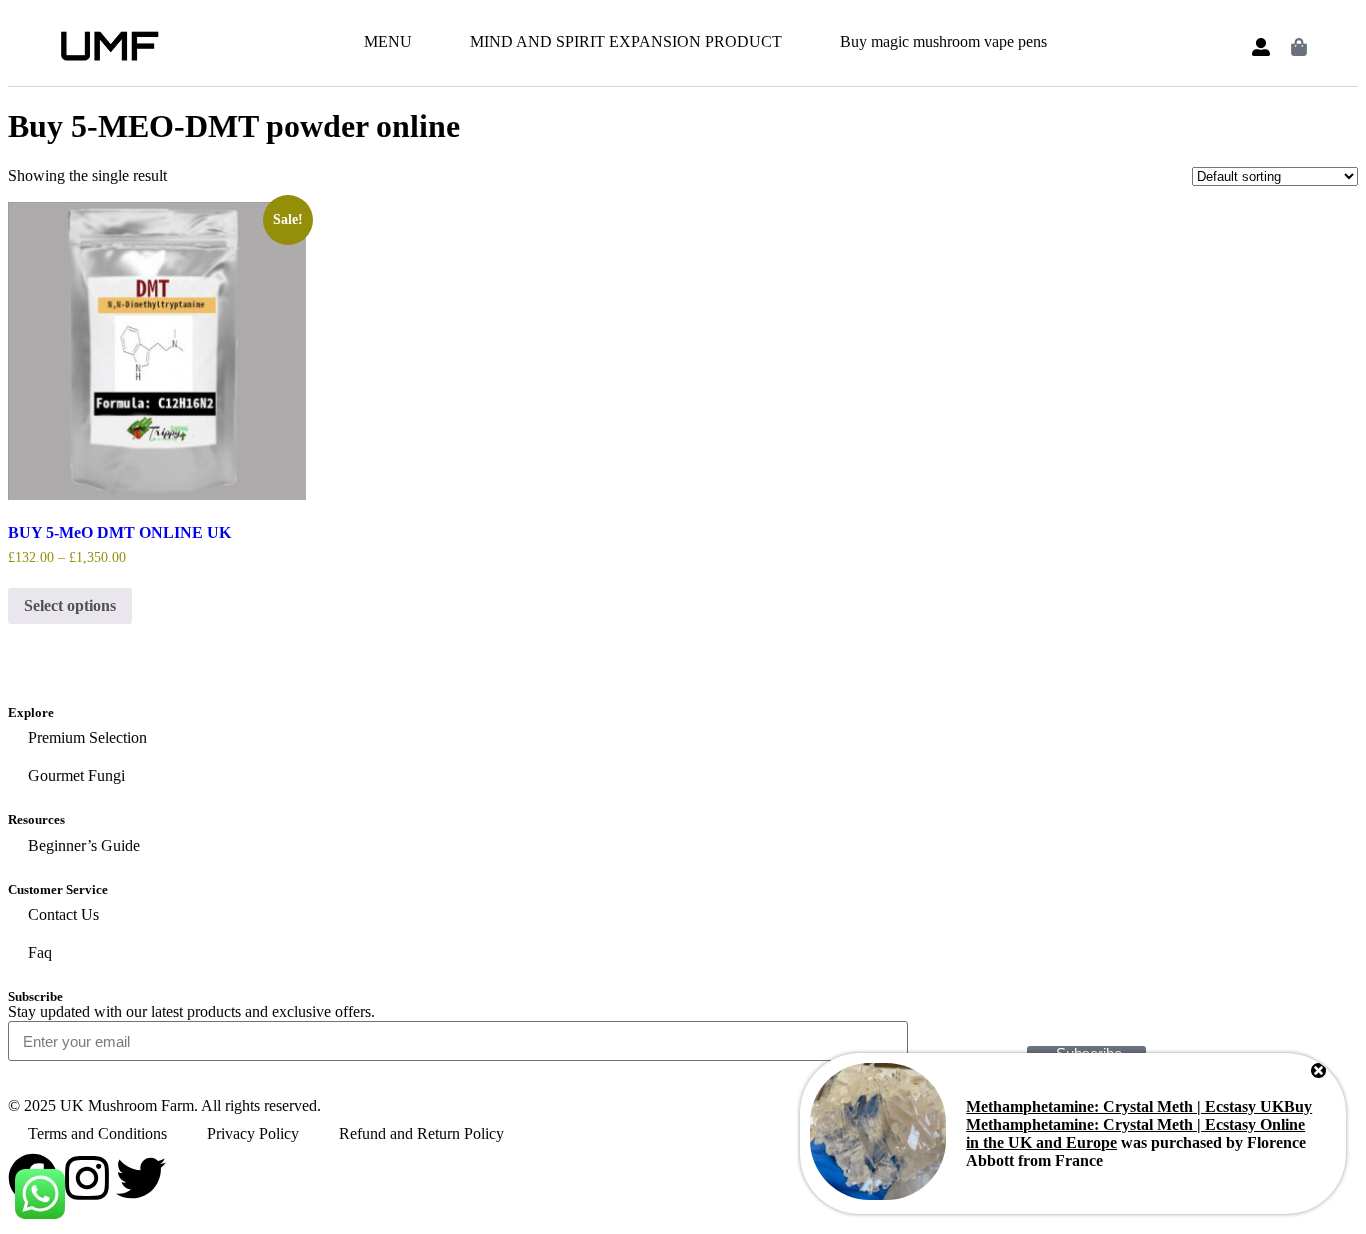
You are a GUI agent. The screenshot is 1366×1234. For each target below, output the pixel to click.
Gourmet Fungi (76, 775)
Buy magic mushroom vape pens (943, 41)
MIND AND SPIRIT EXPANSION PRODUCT (626, 41)
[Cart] (1299, 47)
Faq (40, 952)
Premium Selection (87, 737)
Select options (70, 605)
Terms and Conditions (97, 1133)
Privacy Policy (253, 1133)
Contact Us (63, 914)
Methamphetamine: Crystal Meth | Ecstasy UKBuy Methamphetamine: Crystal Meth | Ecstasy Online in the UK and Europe (1139, 1124)
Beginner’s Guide (84, 845)
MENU (388, 41)
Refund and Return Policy (421, 1133)
